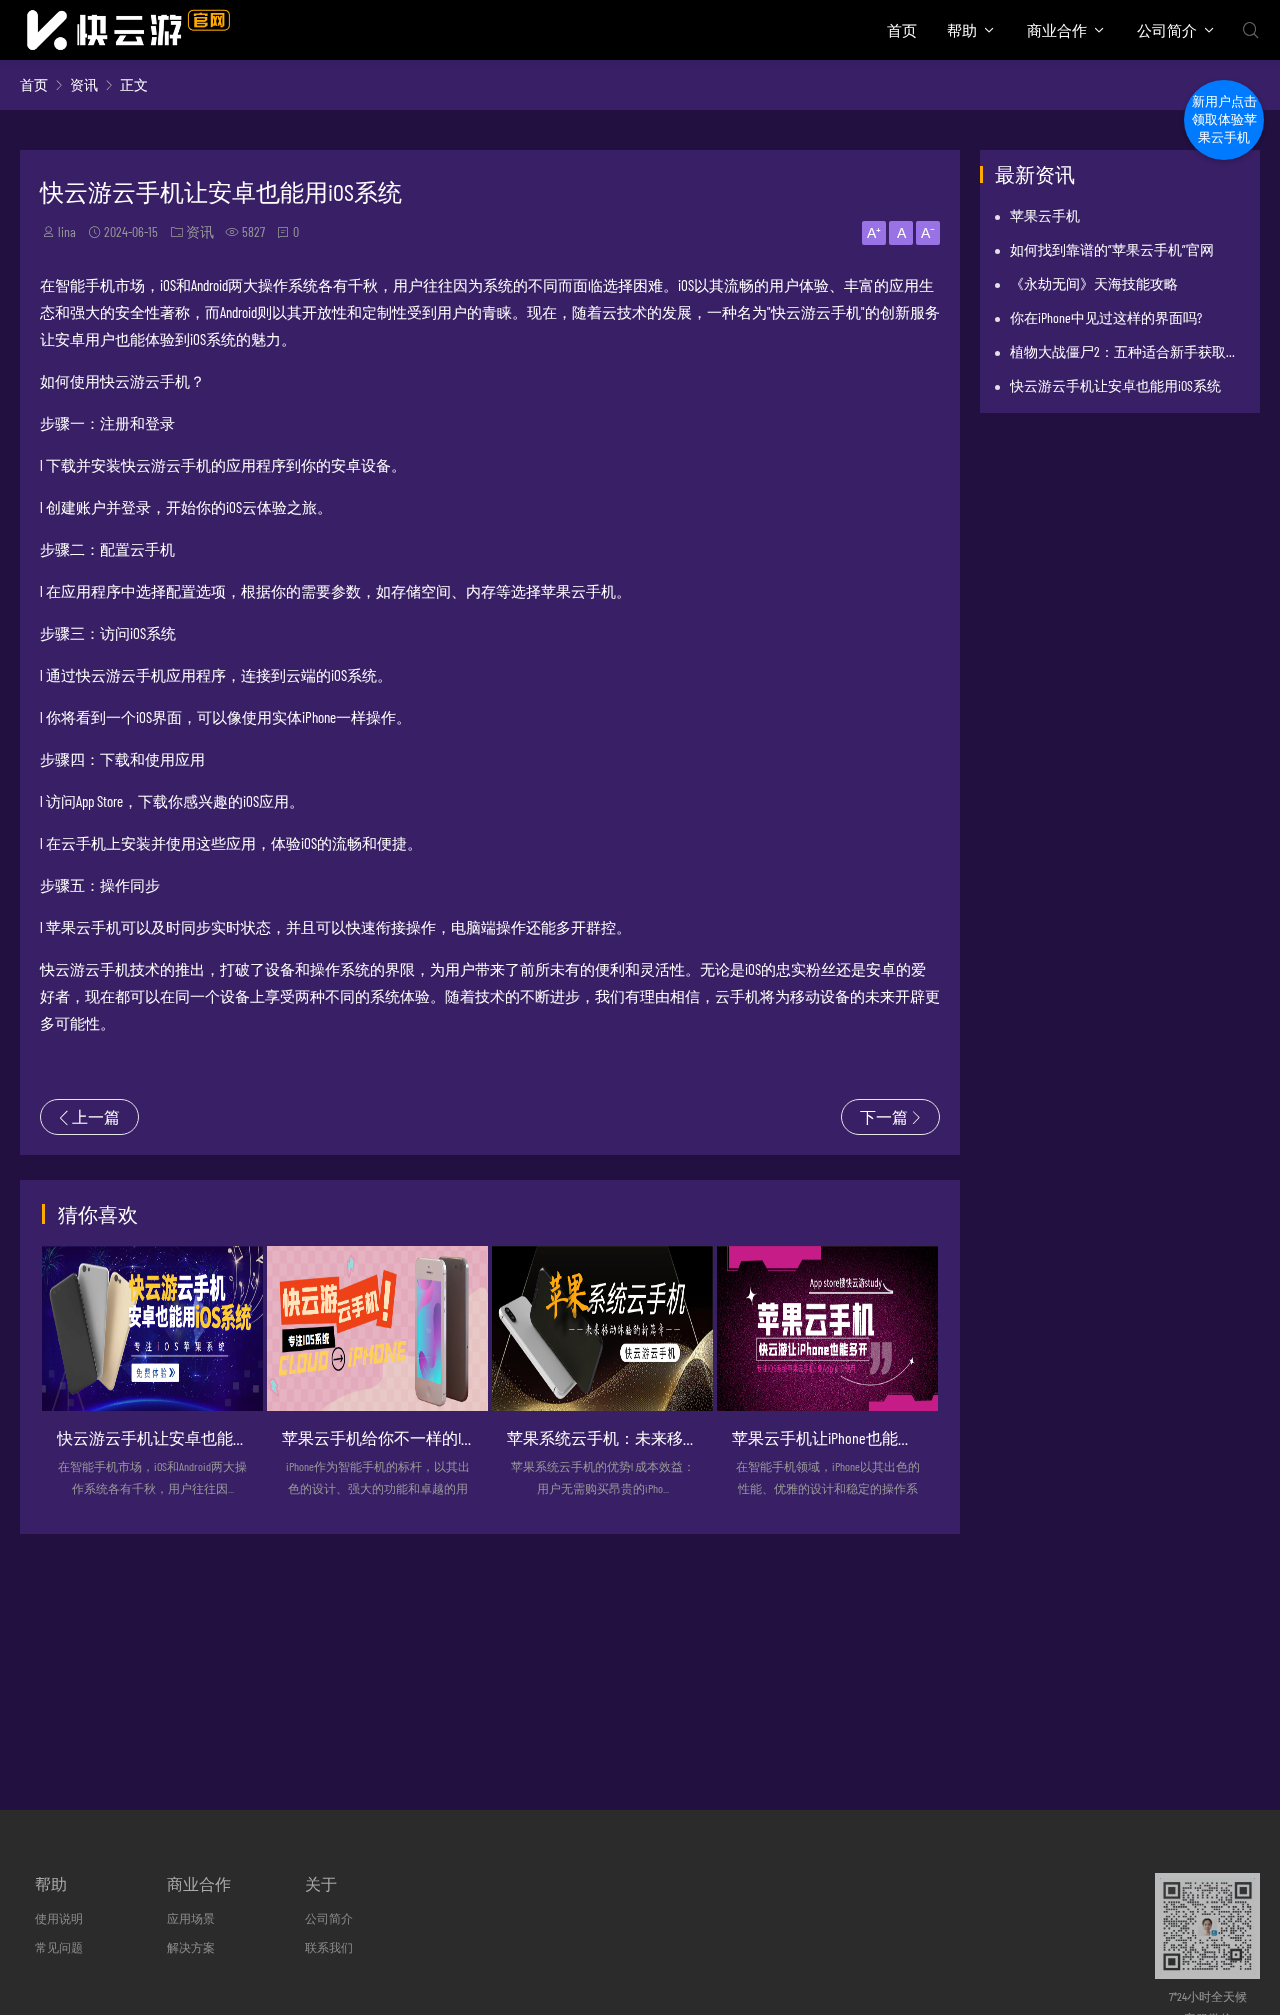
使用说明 (59, 1918)
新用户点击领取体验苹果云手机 (1224, 119)
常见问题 (59, 1947)
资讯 (84, 84)
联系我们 (329, 1947)
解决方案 (191, 1947)
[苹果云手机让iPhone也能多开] (827, 1329)
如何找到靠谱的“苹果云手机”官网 (1112, 249)
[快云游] (128, 30)
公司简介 (1167, 30)
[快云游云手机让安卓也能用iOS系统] (152, 1329)
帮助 (962, 30)
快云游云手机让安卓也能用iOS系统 (1115, 385)
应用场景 (191, 1918)
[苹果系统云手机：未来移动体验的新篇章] (602, 1329)
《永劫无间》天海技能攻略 (1094, 283)
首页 (902, 30)
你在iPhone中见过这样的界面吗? (1106, 317)
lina (67, 231)
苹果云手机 (1045, 215)
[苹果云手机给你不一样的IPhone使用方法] (377, 1329)
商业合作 (1057, 30)
